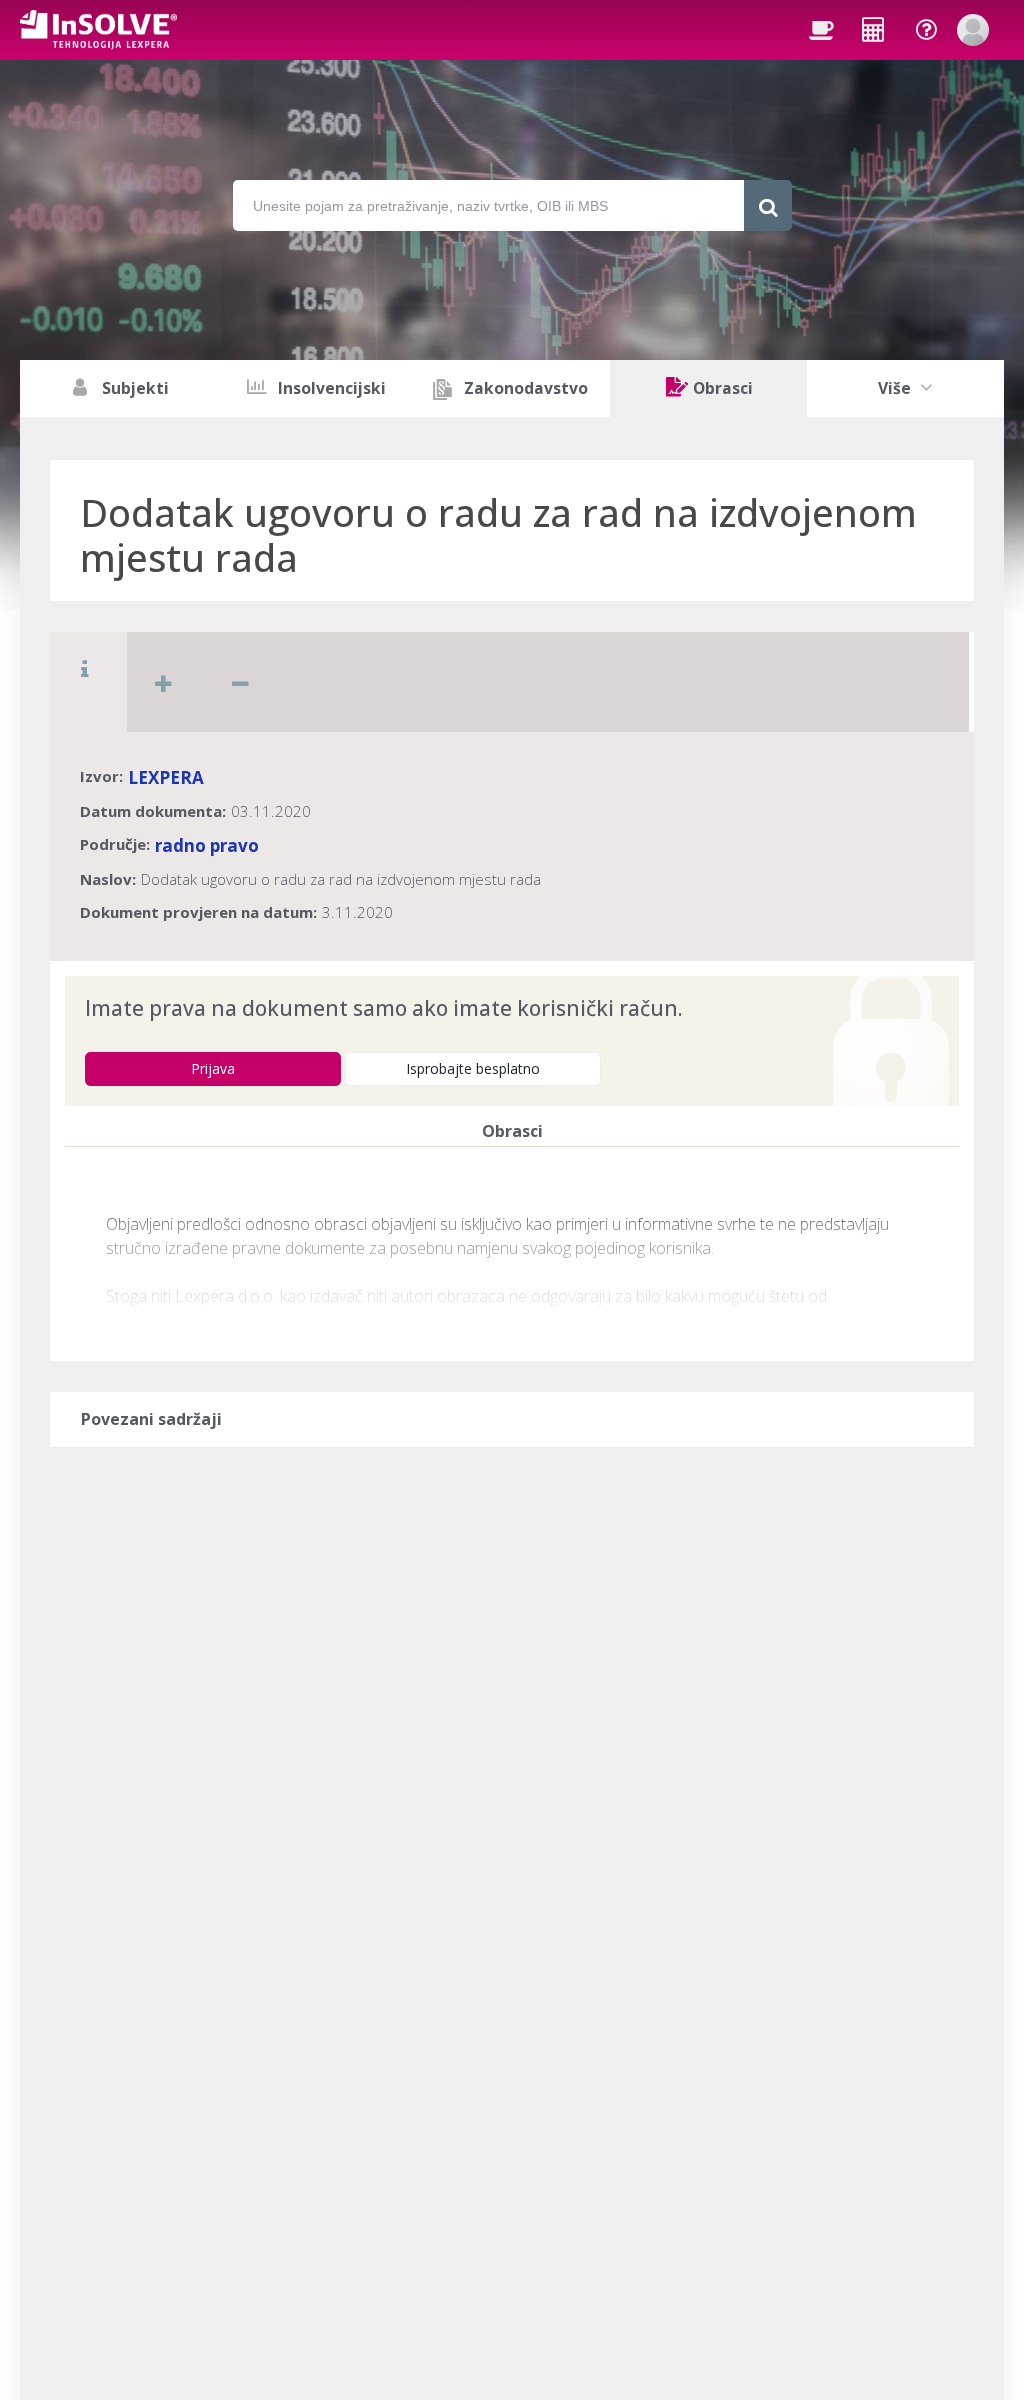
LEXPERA (166, 777)
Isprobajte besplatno (473, 1068)
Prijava (213, 1068)
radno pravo (207, 845)
